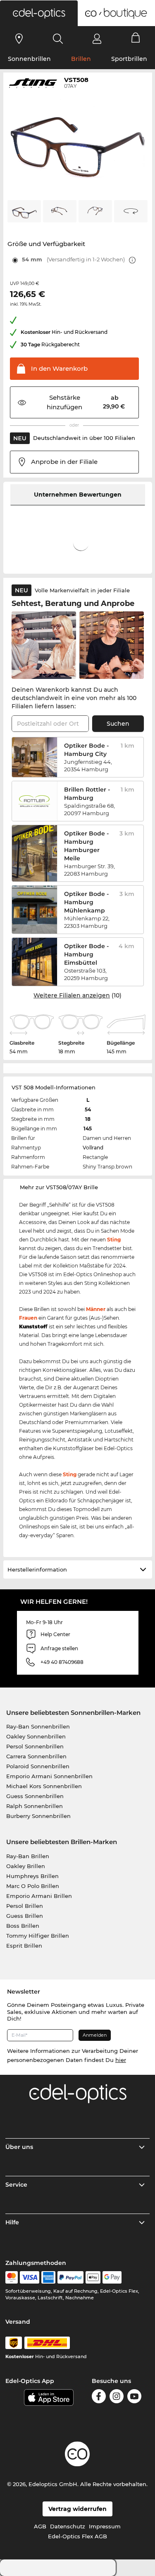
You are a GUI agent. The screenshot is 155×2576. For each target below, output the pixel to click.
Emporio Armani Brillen (39, 1896)
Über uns (19, 2147)
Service (16, 2185)
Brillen (81, 59)
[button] (39, 13)
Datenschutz (68, 2526)
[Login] (97, 39)
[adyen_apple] (93, 2277)
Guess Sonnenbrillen (35, 1796)
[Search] (58, 39)
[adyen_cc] (12, 2277)
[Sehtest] (19, 39)
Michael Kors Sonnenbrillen (44, 1786)
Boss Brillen (23, 1926)
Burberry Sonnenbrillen (38, 1816)
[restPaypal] (70, 2277)
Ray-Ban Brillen (28, 1856)
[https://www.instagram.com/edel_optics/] (117, 2396)
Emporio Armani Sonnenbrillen (49, 1776)
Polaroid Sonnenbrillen (38, 1766)
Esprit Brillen (24, 1946)
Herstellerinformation (37, 1569)
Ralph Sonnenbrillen (35, 1806)
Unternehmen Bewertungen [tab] (78, 495)
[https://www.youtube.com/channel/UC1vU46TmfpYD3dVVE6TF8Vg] (134, 2396)
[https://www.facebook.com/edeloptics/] (99, 2396)
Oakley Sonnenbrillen (36, 1736)
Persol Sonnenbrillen (35, 1746)
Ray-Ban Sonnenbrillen (38, 1726)
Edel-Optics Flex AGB (77, 2536)
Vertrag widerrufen (77, 2509)
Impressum (105, 2526)
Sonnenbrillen (29, 59)
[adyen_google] (112, 2277)
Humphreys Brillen (32, 1876)
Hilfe (12, 2222)
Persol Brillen (25, 1906)
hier (121, 2060)
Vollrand (93, 1148)
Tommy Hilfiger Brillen (38, 1936)
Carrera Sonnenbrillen (36, 1756)
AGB (40, 2526)
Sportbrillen (129, 59)
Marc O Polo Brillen (33, 1886)
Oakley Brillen (26, 1866)
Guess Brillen (25, 1916)
